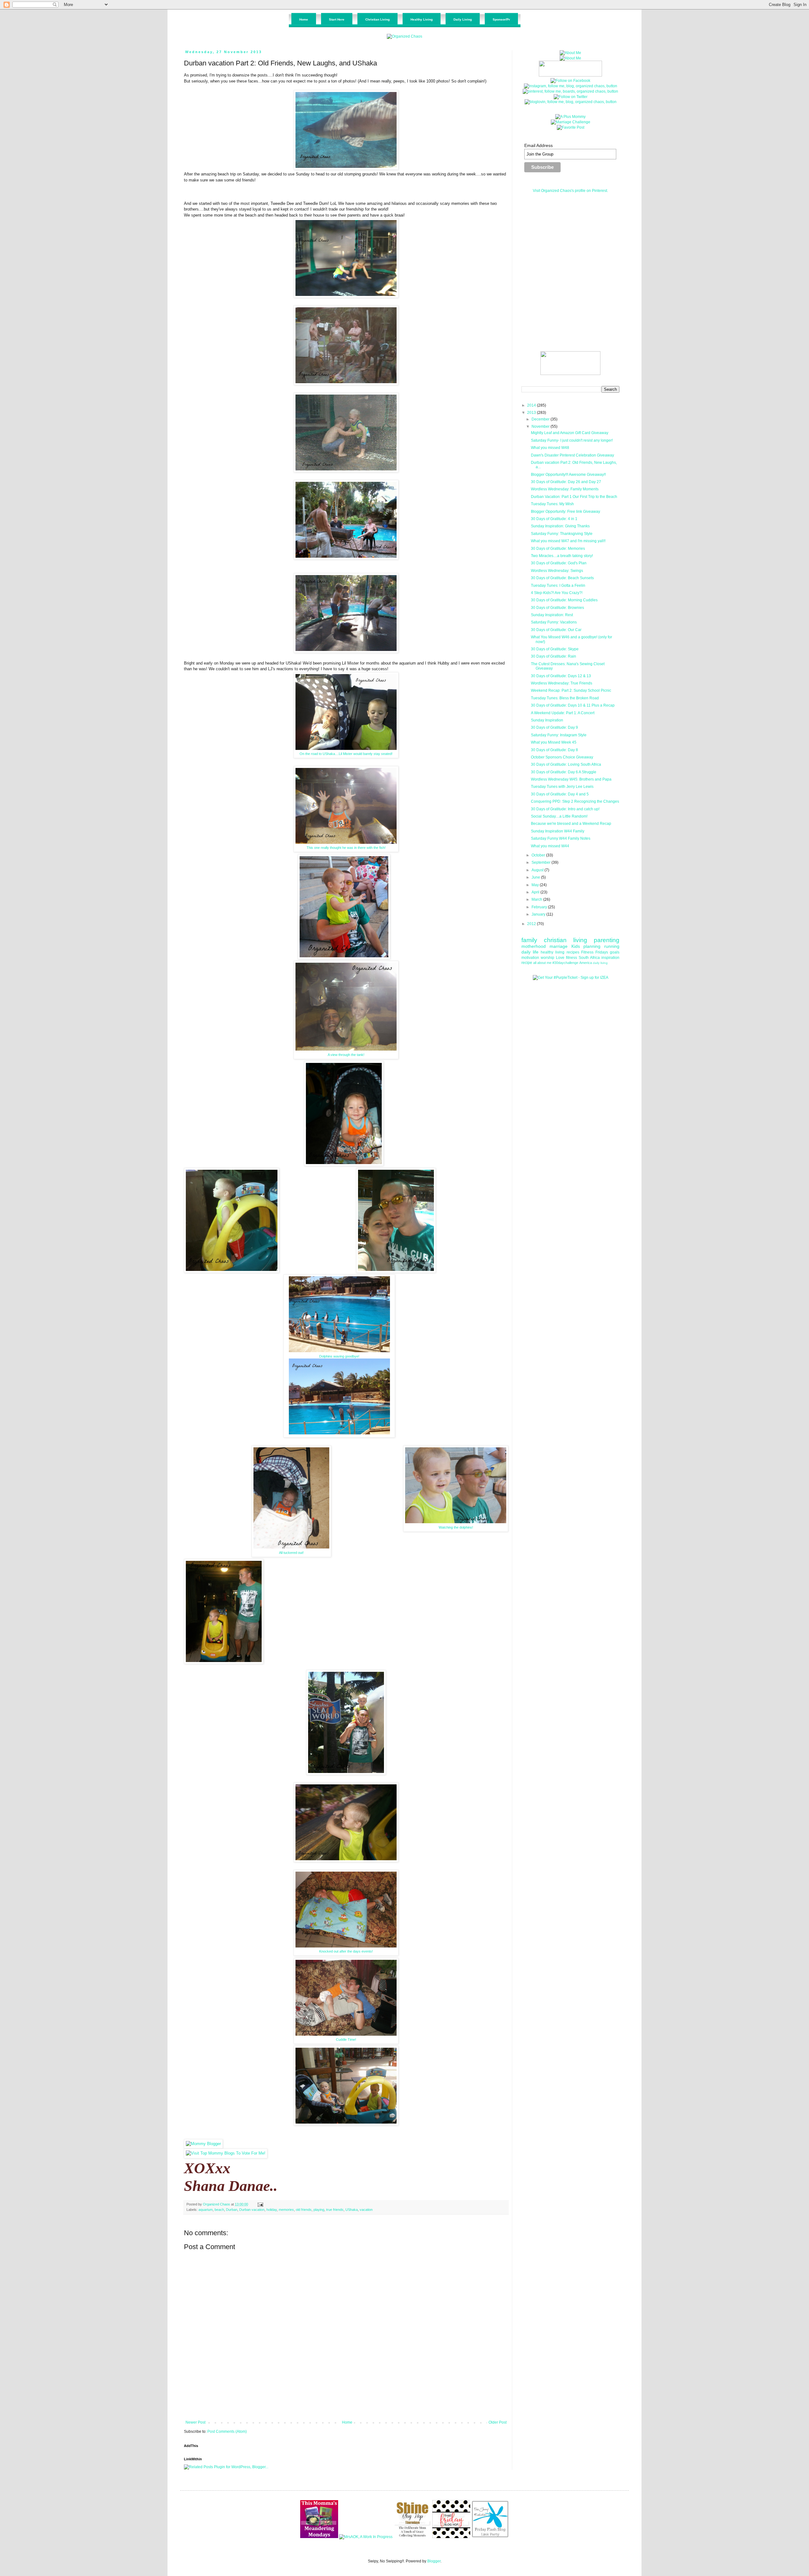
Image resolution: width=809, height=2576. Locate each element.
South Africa (589, 958)
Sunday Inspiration (547, 720)
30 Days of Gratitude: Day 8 (554, 750)
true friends (335, 2210)
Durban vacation (252, 2210)
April (536, 892)
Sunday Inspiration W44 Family (558, 831)
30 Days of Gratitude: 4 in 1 (554, 519)
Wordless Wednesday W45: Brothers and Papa (571, 779)
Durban (232, 2210)
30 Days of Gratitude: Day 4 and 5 (560, 794)
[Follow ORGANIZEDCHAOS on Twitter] (571, 97)
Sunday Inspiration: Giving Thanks (560, 526)
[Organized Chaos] (404, 36)
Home (347, 2422)
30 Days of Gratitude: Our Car (556, 630)
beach (219, 2210)
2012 (532, 924)
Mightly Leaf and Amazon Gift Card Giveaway (570, 433)
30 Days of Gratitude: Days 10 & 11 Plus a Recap (573, 705)
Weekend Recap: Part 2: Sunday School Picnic (571, 690)
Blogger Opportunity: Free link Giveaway (566, 512)
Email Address (538, 145)
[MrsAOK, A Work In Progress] (366, 2537)
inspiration (610, 958)
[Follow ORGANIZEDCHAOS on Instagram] (571, 86)
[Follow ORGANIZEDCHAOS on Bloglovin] (571, 102)
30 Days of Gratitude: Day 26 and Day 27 (566, 482)
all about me (542, 963)
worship (547, 958)
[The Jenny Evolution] (490, 2537)
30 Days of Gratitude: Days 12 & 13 (561, 676)
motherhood (534, 946)
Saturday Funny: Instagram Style (559, 735)
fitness (572, 958)
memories (286, 2210)
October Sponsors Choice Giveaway (562, 757)
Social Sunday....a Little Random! (559, 816)
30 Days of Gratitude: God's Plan (559, 563)
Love (560, 958)
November (541, 426)
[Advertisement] (346, 2403)
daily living (600, 963)
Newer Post (195, 2422)
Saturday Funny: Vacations (554, 622)
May (536, 885)
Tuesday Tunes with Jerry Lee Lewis (562, 787)
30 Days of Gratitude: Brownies (557, 608)
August (538, 870)
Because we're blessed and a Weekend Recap (571, 824)
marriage (559, 946)
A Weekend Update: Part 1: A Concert (563, 713)
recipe (527, 963)
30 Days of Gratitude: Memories (558, 549)
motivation (530, 958)
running (612, 946)
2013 (532, 413)
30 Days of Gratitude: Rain (554, 656)
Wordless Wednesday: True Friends (562, 683)
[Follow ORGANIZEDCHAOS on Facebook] (570, 81)
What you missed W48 (550, 448)
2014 (532, 405)
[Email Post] (260, 2204)
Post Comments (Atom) (227, 2432)
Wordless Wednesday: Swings (557, 571)
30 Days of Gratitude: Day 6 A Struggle (564, 772)
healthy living (553, 952)
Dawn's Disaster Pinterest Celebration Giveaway (572, 455)
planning (592, 946)
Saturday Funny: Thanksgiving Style (562, 534)
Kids (576, 946)
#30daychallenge (565, 963)
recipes (573, 952)
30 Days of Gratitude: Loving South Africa (566, 764)
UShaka (352, 2210)
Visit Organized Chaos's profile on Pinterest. (570, 191)
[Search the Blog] (570, 374)
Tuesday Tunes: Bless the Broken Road (565, 698)
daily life (530, 952)
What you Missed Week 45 (554, 742)
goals (615, 952)
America (586, 963)
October (539, 855)
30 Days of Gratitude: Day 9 (554, 727)
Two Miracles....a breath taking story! (562, 556)
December (541, 419)
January (539, 914)
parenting (607, 940)
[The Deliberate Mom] (412, 2537)
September (541, 862)
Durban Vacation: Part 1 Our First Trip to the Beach (574, 497)
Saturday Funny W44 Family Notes (561, 838)
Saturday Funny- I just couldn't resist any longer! (572, 440)
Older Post (498, 2422)
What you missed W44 (550, 846)
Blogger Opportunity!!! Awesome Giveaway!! (568, 475)
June (536, 877)
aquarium (206, 2210)
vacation (366, 2210)
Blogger (434, 2561)
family (529, 940)
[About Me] (570, 53)
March (537, 899)
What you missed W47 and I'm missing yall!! (568, 541)
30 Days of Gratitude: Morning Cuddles (564, 600)
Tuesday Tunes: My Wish (552, 504)
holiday (272, 2210)
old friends (304, 2210)
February (540, 907)
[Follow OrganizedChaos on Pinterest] (570, 91)
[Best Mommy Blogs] (226, 2153)
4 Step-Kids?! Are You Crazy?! (557, 593)
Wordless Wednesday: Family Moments (565, 489)
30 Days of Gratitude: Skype (555, 649)
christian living (566, 940)
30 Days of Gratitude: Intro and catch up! (565, 809)
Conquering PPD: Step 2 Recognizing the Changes (575, 801)
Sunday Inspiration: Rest (552, 615)
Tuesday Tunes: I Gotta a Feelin (558, 586)
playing (319, 2210)
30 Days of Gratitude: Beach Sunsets (562, 578)
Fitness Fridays (595, 952)
